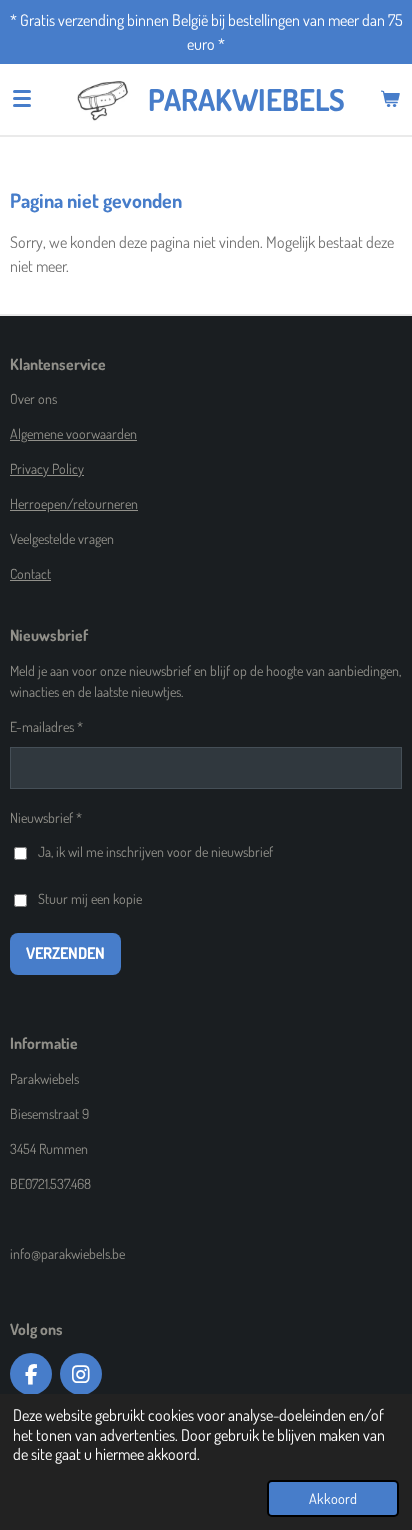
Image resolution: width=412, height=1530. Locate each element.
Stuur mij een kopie (90, 898)
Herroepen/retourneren (74, 503)
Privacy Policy (47, 468)
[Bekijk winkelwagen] (390, 99)
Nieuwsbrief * (46, 817)
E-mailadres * (46, 726)
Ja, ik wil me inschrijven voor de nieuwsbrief (155, 851)
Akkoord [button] (333, 1498)
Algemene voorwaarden (73, 433)
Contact (30, 573)
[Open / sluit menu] (22, 99)
